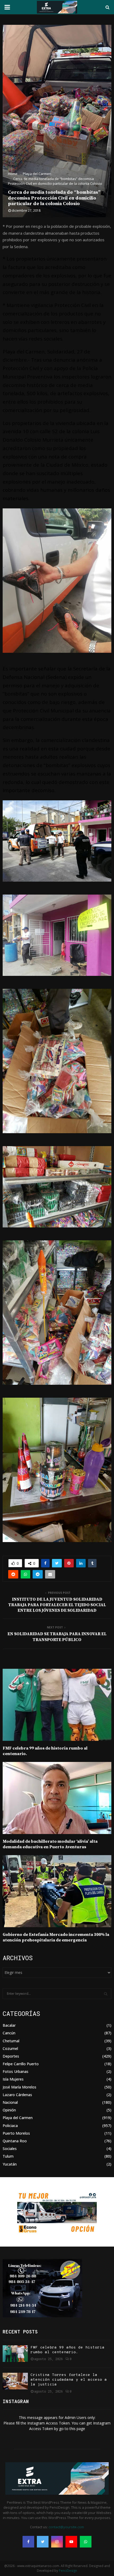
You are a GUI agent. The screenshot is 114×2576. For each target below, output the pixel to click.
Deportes (11, 2056)
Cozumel (10, 2048)
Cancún (9, 2033)
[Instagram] (57, 2542)
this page (77, 2429)
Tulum (8, 2156)
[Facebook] (28, 2542)
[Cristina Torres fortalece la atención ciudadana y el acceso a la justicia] (15, 2381)
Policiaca (10, 2126)
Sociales (10, 2149)
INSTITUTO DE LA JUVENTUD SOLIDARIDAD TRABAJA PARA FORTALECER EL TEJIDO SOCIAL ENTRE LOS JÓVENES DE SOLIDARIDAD (57, 1605)
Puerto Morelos (16, 2133)
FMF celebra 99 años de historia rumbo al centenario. (67, 2350)
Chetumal (11, 2041)
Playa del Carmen (18, 2118)
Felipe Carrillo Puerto (21, 2064)
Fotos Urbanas (16, 2071)
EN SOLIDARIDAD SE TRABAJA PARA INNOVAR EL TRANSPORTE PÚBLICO (57, 1637)
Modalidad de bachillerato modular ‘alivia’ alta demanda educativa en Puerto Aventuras (50, 1844)
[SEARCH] (106, 1994)
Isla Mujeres (13, 2079)
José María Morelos (19, 2087)
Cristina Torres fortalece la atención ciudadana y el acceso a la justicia (69, 2380)
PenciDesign (68, 2571)
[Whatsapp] (86, 2542)
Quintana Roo (15, 2141)
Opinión (9, 2110)
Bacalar (9, 2025)
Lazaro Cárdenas (17, 2095)
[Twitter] (43, 2542)
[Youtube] (71, 2542)
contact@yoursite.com (66, 2527)
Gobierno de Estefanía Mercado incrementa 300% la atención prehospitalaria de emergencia (56, 1937)
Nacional (10, 2102)
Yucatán (10, 2164)
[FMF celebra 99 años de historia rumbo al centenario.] (15, 2354)
